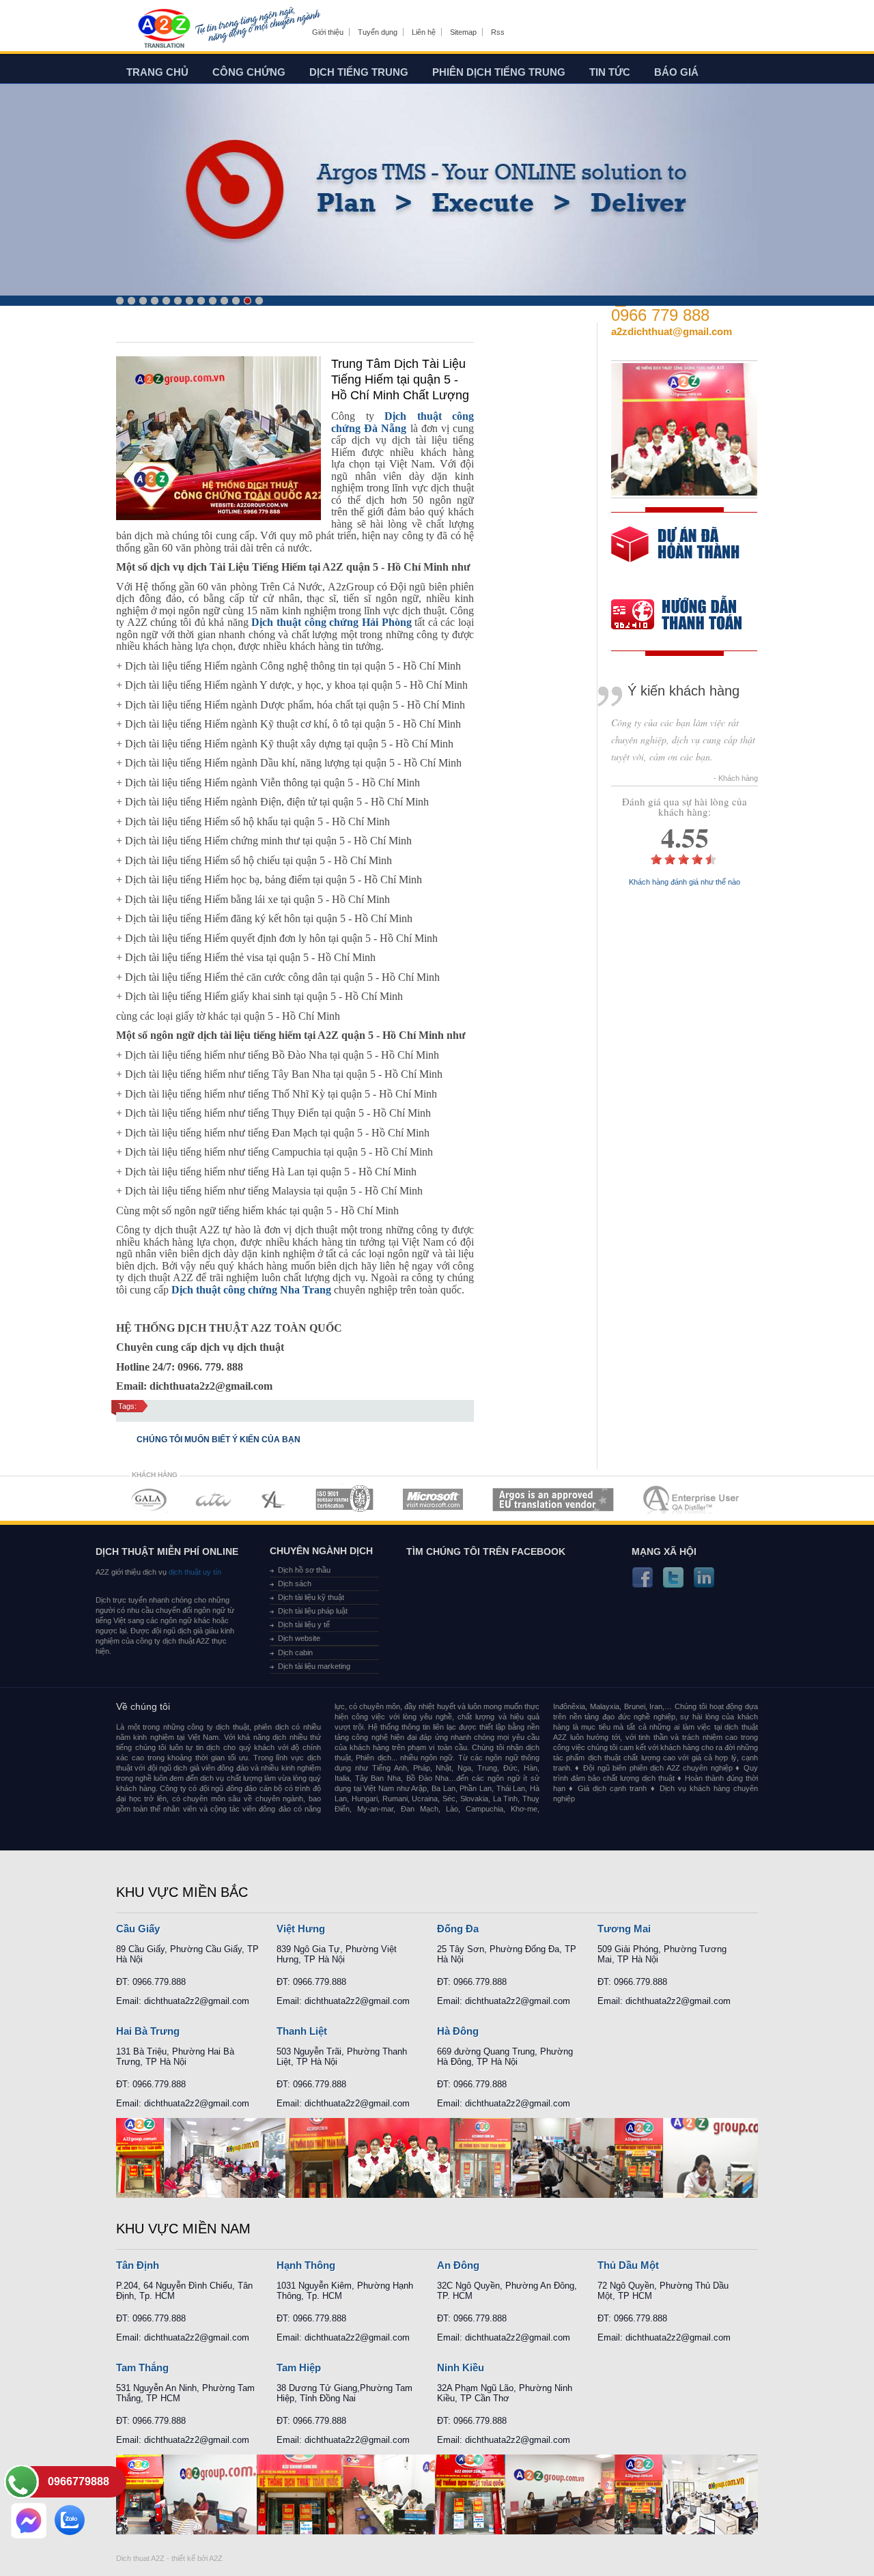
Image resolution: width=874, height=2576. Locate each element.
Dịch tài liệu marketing (314, 1666)
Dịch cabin (295, 1652)
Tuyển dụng (378, 32)
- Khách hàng (736, 778)
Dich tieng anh (164, 29)
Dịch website (299, 1638)
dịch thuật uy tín (194, 1572)
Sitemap (463, 32)
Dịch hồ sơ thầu (304, 1570)
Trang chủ (157, 72)
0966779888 (79, 2481)
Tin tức (610, 72)
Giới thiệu (328, 32)
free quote (675, 554)
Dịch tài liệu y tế (304, 1625)
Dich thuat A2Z (140, 2558)
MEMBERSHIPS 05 (433, 1499)
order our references (688, 616)
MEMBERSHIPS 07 (692, 1499)
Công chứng (249, 72)
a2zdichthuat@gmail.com (672, 331)
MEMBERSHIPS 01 (149, 1499)
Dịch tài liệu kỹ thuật (311, 1597)
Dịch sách (295, 1584)
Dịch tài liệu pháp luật (313, 1611)
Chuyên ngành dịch (321, 1551)
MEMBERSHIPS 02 (214, 1499)
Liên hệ (424, 32)
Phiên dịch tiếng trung (499, 72)
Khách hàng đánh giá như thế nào (685, 882)
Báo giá (676, 72)
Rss (498, 32)
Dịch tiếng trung (359, 72)
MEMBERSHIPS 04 (344, 1499)
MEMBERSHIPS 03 (274, 1499)
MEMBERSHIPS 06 (553, 1499)
